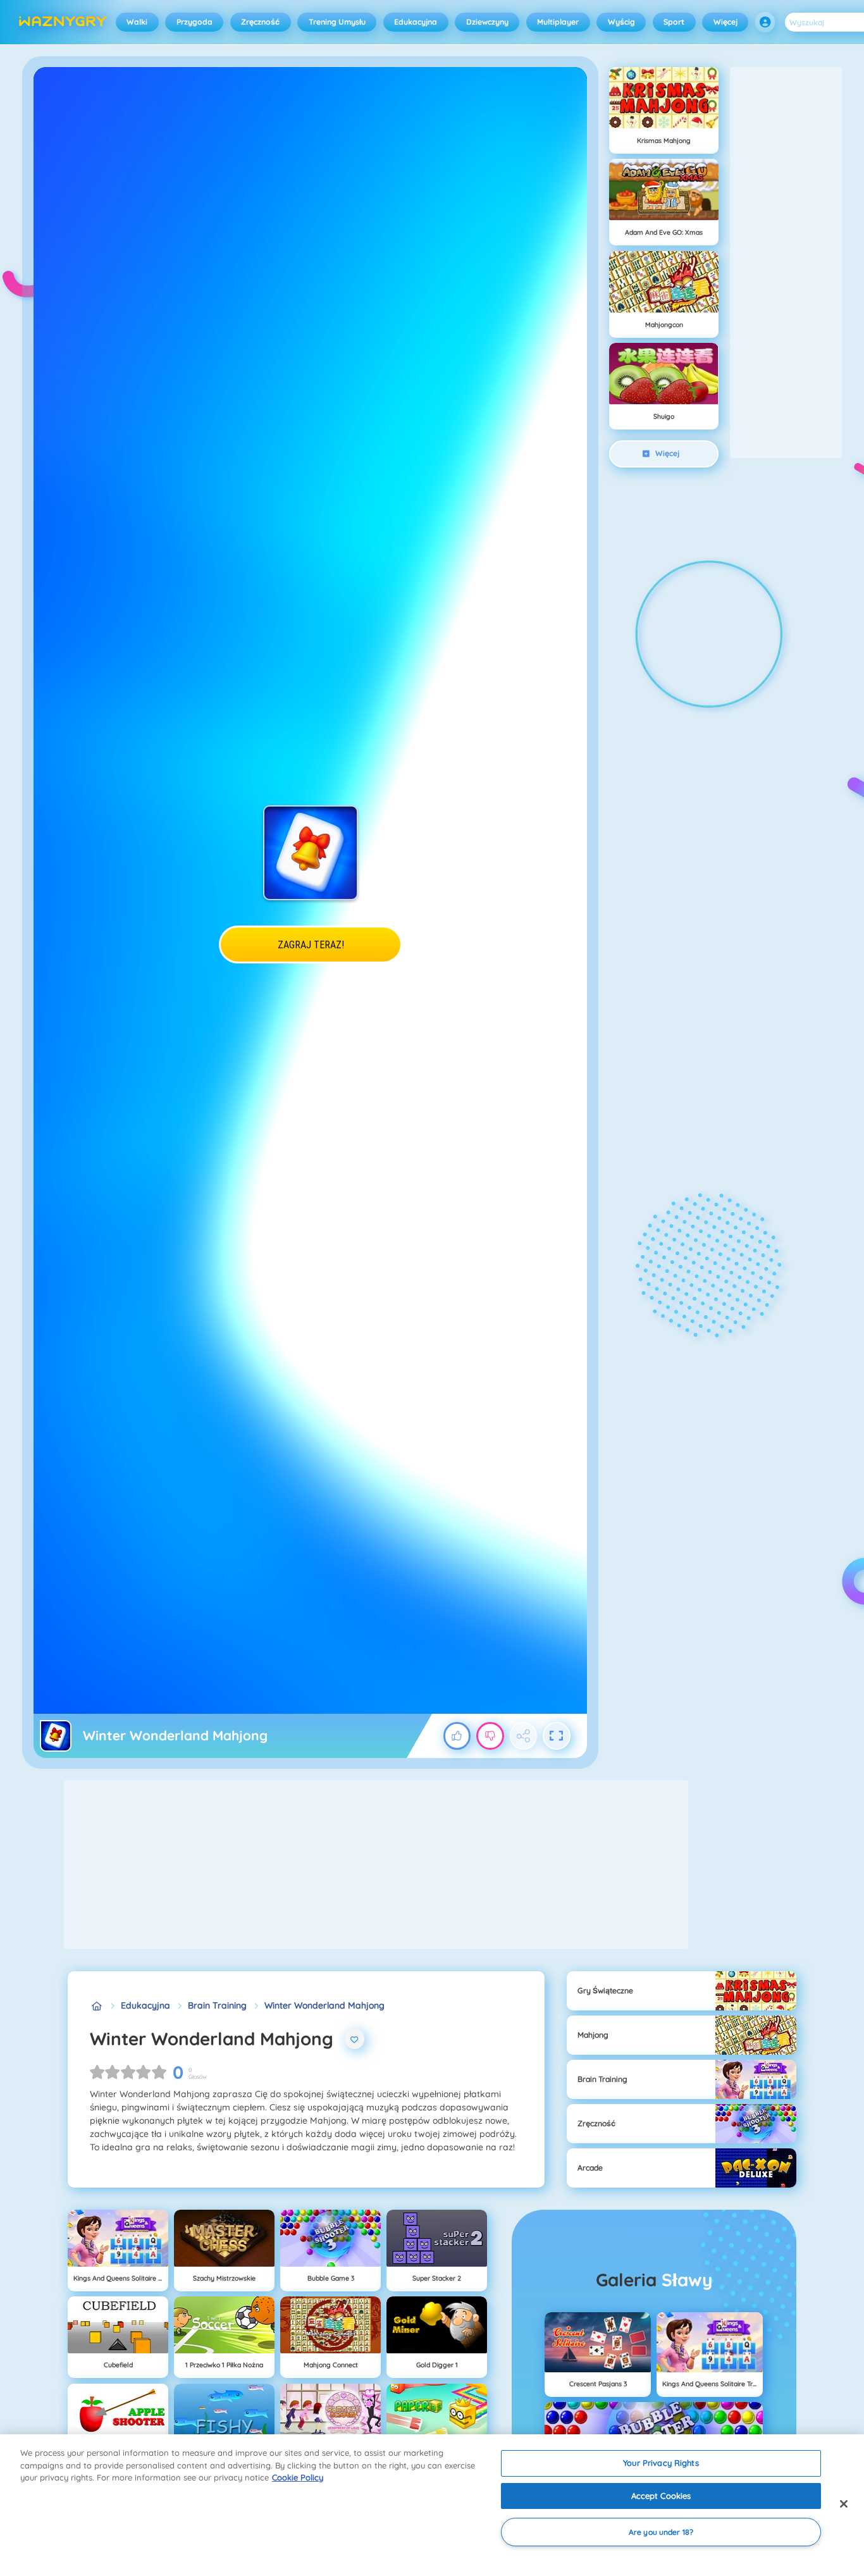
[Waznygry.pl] (96, 2006)
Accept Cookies (661, 2496)
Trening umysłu (337, 22)
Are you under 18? (661, 2532)
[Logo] (63, 22)
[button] (765, 22)
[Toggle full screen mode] (557, 1736)
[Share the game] (524, 1736)
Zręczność (260, 22)
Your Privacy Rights (661, 2463)
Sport (674, 22)
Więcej (725, 22)
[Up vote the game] (457, 1736)
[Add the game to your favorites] (355, 2039)
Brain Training (217, 2005)
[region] (432, 2505)
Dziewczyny (487, 22)
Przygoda (194, 22)
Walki (137, 22)
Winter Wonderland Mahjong (324, 2005)
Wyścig (621, 22)
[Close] (844, 2504)
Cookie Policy (298, 2477)
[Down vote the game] (490, 1736)
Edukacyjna (416, 22)
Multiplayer (558, 22)
